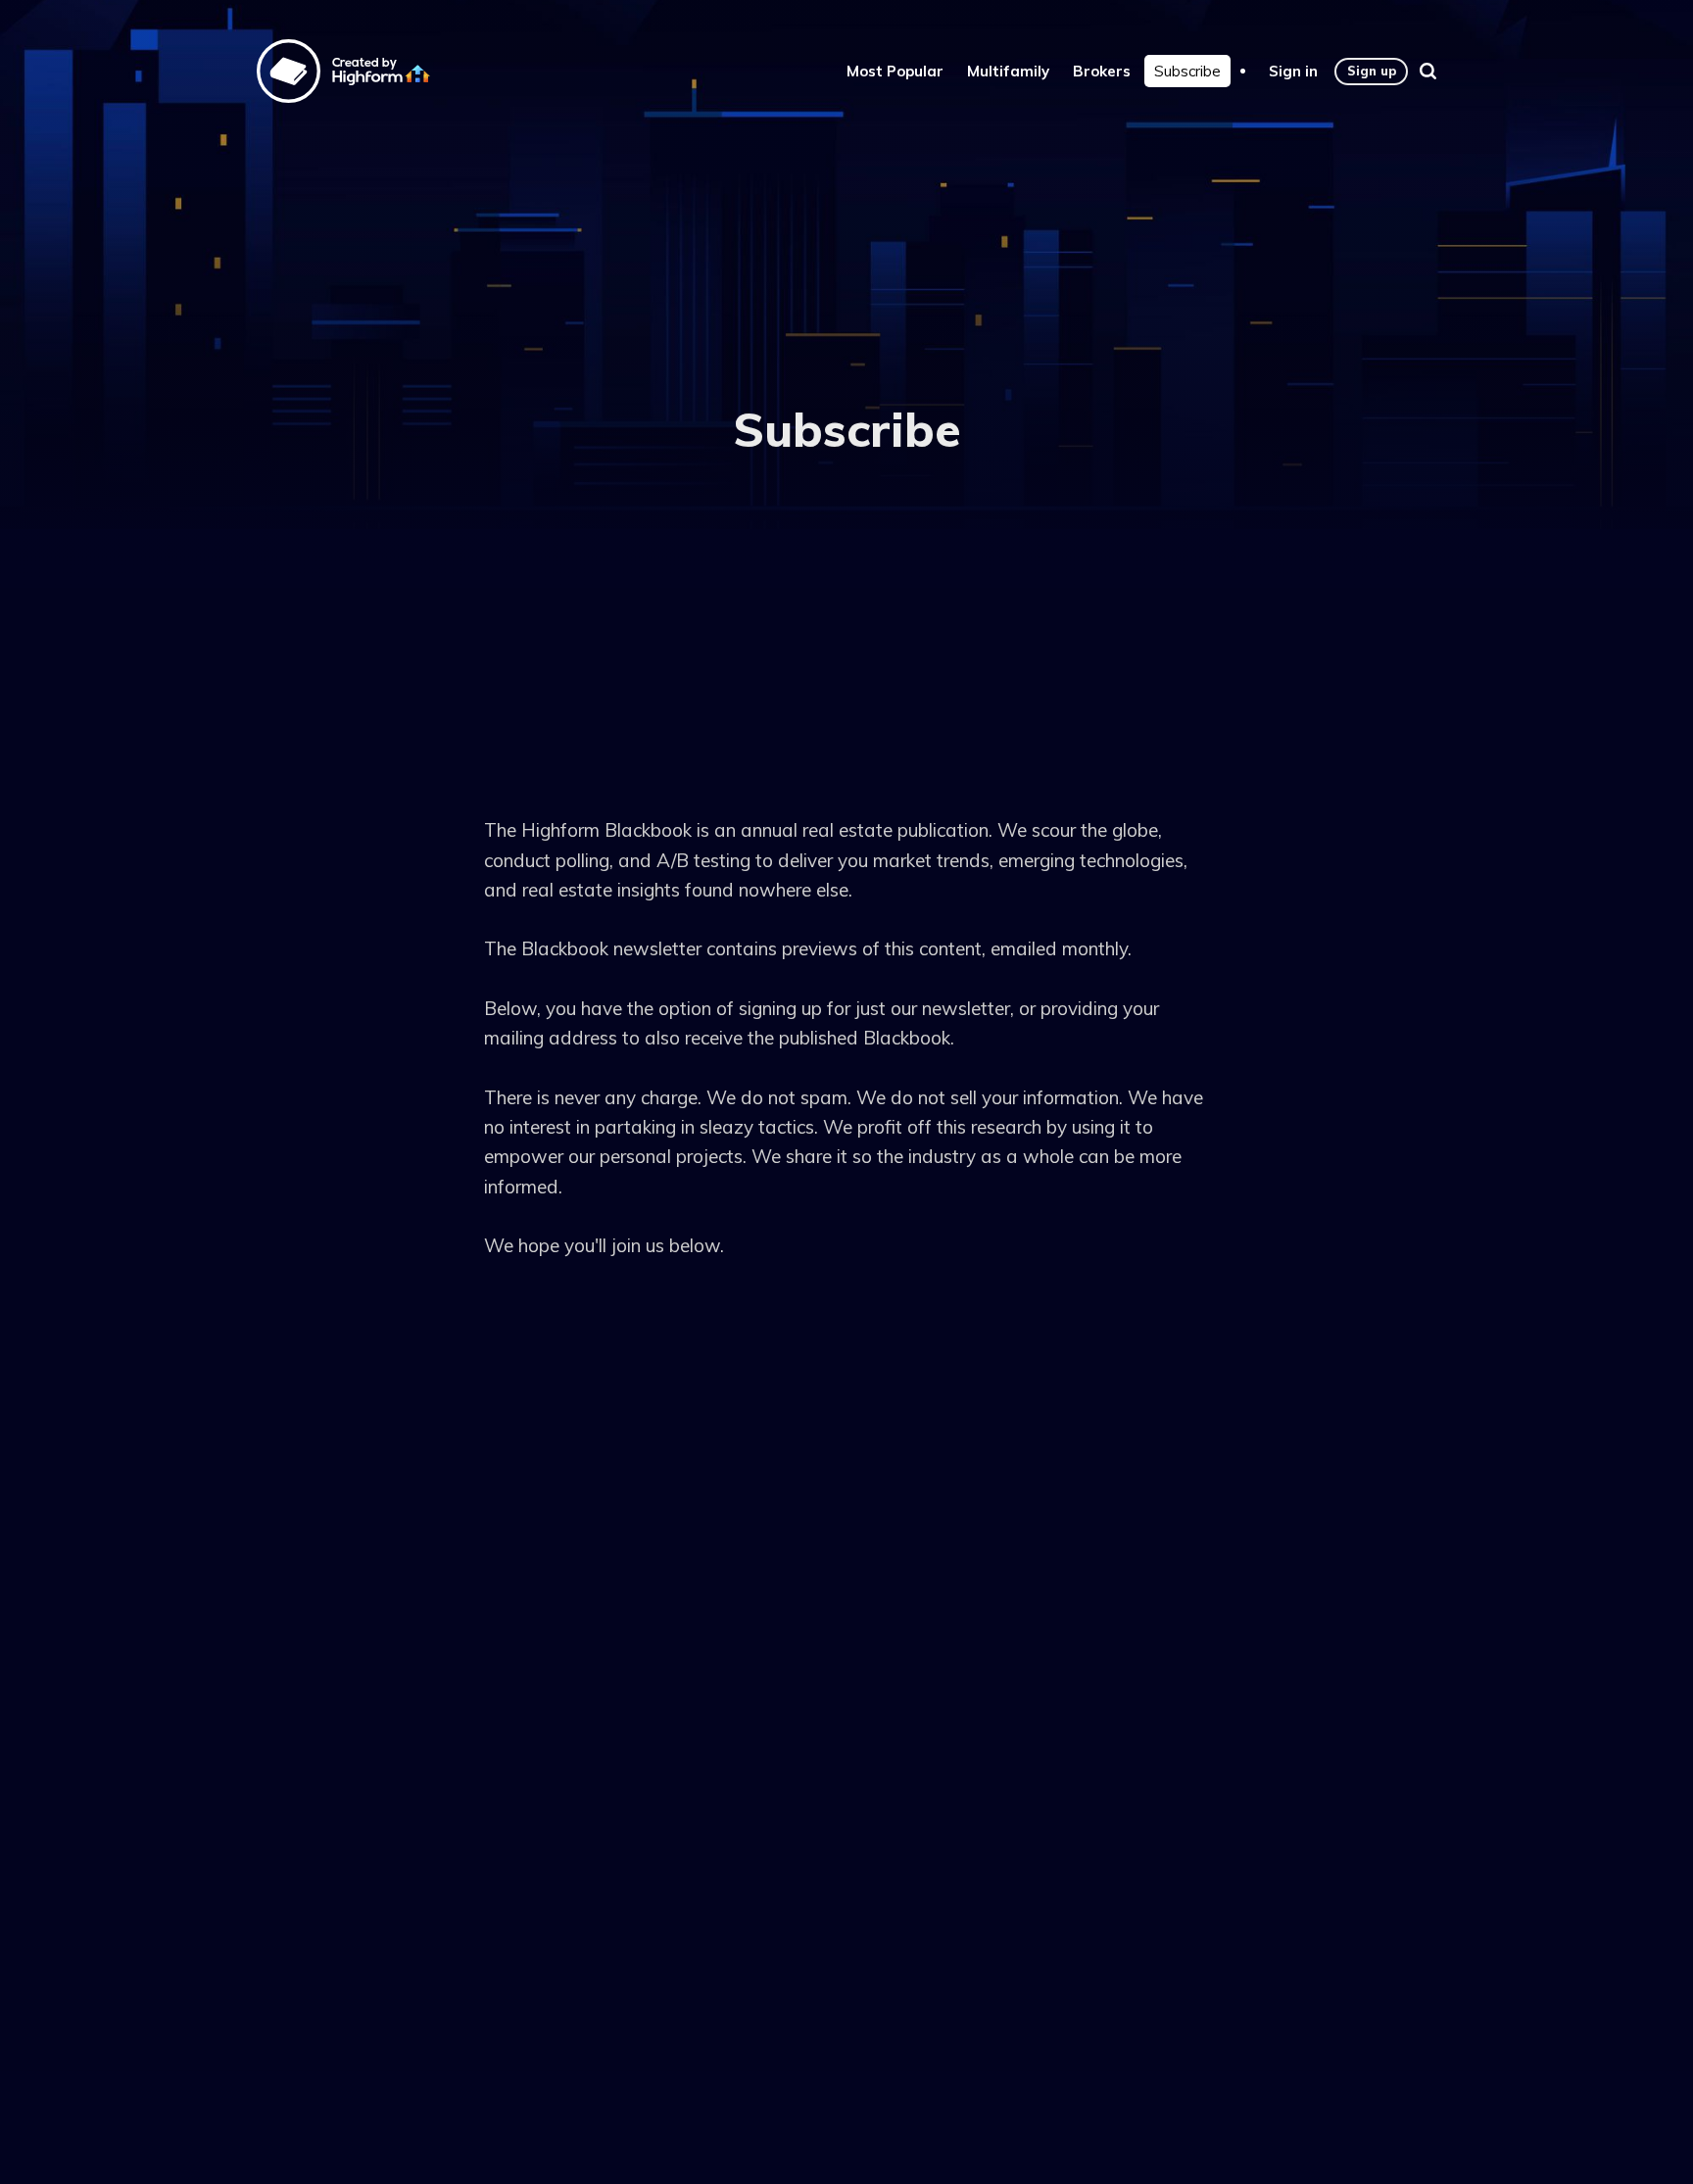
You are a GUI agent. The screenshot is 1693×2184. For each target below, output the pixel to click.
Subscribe (1187, 71)
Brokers (1102, 71)
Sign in (1293, 71)
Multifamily (1008, 71)
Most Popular (895, 71)
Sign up (1372, 71)
